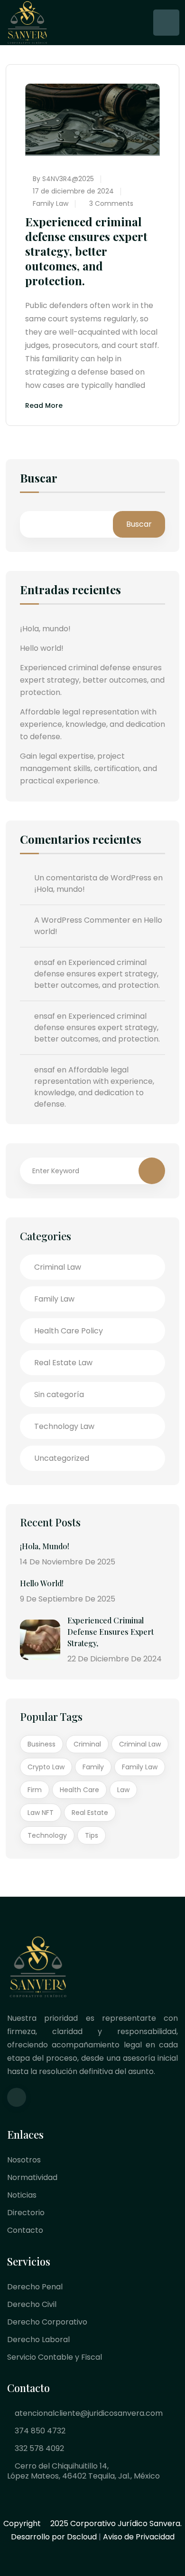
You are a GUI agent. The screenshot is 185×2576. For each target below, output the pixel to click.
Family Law (51, 203)
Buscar (39, 479)
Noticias (22, 2195)
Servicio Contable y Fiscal (55, 2357)
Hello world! (42, 648)
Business (42, 1744)
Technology (47, 1835)
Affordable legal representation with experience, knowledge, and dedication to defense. (92, 724)
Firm (35, 1790)
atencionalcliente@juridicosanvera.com (88, 2413)
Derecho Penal (35, 2287)
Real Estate (90, 1813)
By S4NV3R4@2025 (63, 179)
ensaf (45, 962)
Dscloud (82, 2537)
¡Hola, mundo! (45, 629)
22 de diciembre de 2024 (115, 1659)
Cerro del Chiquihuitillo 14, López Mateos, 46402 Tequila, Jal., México (83, 2471)
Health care (79, 1790)
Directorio (26, 2213)
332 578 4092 (38, 2448)
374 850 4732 (39, 2431)
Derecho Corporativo (47, 2322)
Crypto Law (46, 1767)
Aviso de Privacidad (139, 2537)
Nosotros (24, 2160)
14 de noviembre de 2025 (68, 1562)
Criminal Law (58, 1267)
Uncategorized (62, 1458)
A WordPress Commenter (82, 920)
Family (93, 1767)
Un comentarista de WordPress (93, 878)
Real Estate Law (63, 1363)
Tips (92, 1835)
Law (123, 1790)
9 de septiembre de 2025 (68, 1599)
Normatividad (32, 2177)
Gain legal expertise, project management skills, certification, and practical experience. (88, 768)
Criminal (87, 1744)
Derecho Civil (32, 2304)
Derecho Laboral (38, 2340)
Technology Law (64, 1426)
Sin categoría (59, 1394)
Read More (44, 406)
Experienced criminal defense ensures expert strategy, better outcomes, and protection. (86, 251)
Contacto (25, 2230)
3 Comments (110, 203)
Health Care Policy (69, 1331)
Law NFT (41, 1813)
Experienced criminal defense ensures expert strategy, (111, 1632)
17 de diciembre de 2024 (73, 191)
